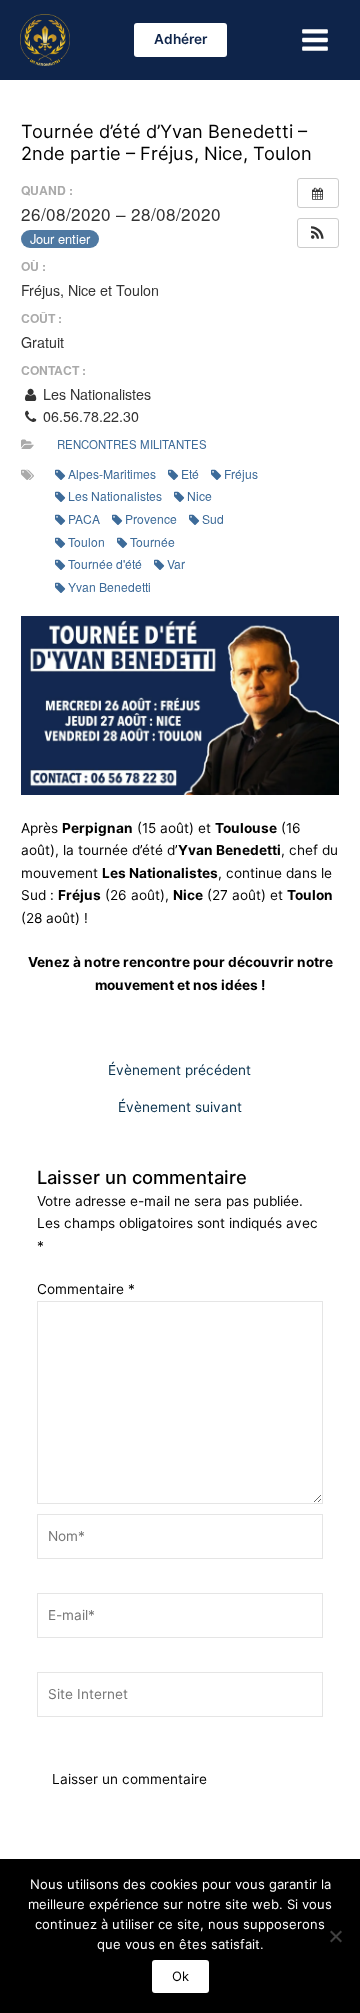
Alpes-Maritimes (112, 473)
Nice (199, 495)
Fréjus (241, 473)
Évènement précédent (179, 1071)
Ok (180, 1976)
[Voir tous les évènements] (318, 193)
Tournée (152, 541)
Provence (151, 518)
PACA (84, 518)
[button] (180, 40)
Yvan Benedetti (109, 586)
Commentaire (86, 1289)
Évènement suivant (180, 1108)
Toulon (86, 541)
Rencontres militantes (132, 444)
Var (176, 563)
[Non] (335, 1936)
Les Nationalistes (115, 495)
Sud (213, 518)
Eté (190, 473)
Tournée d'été (105, 563)
